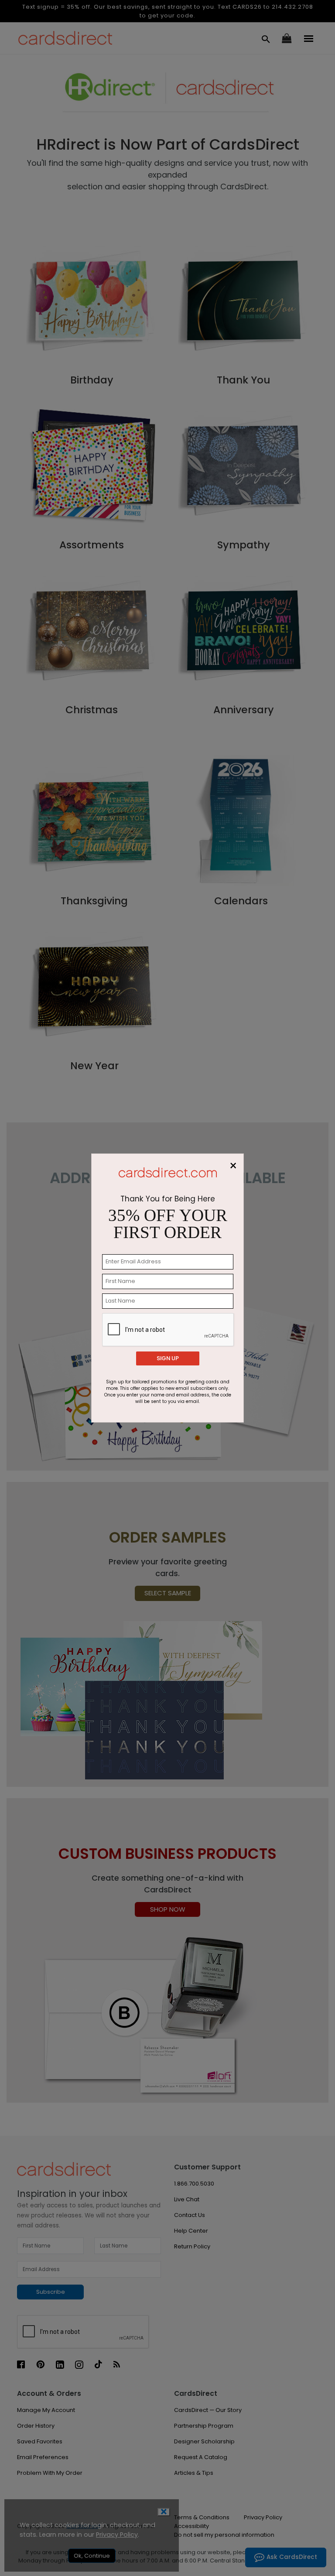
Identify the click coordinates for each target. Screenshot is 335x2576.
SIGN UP (168, 1358)
